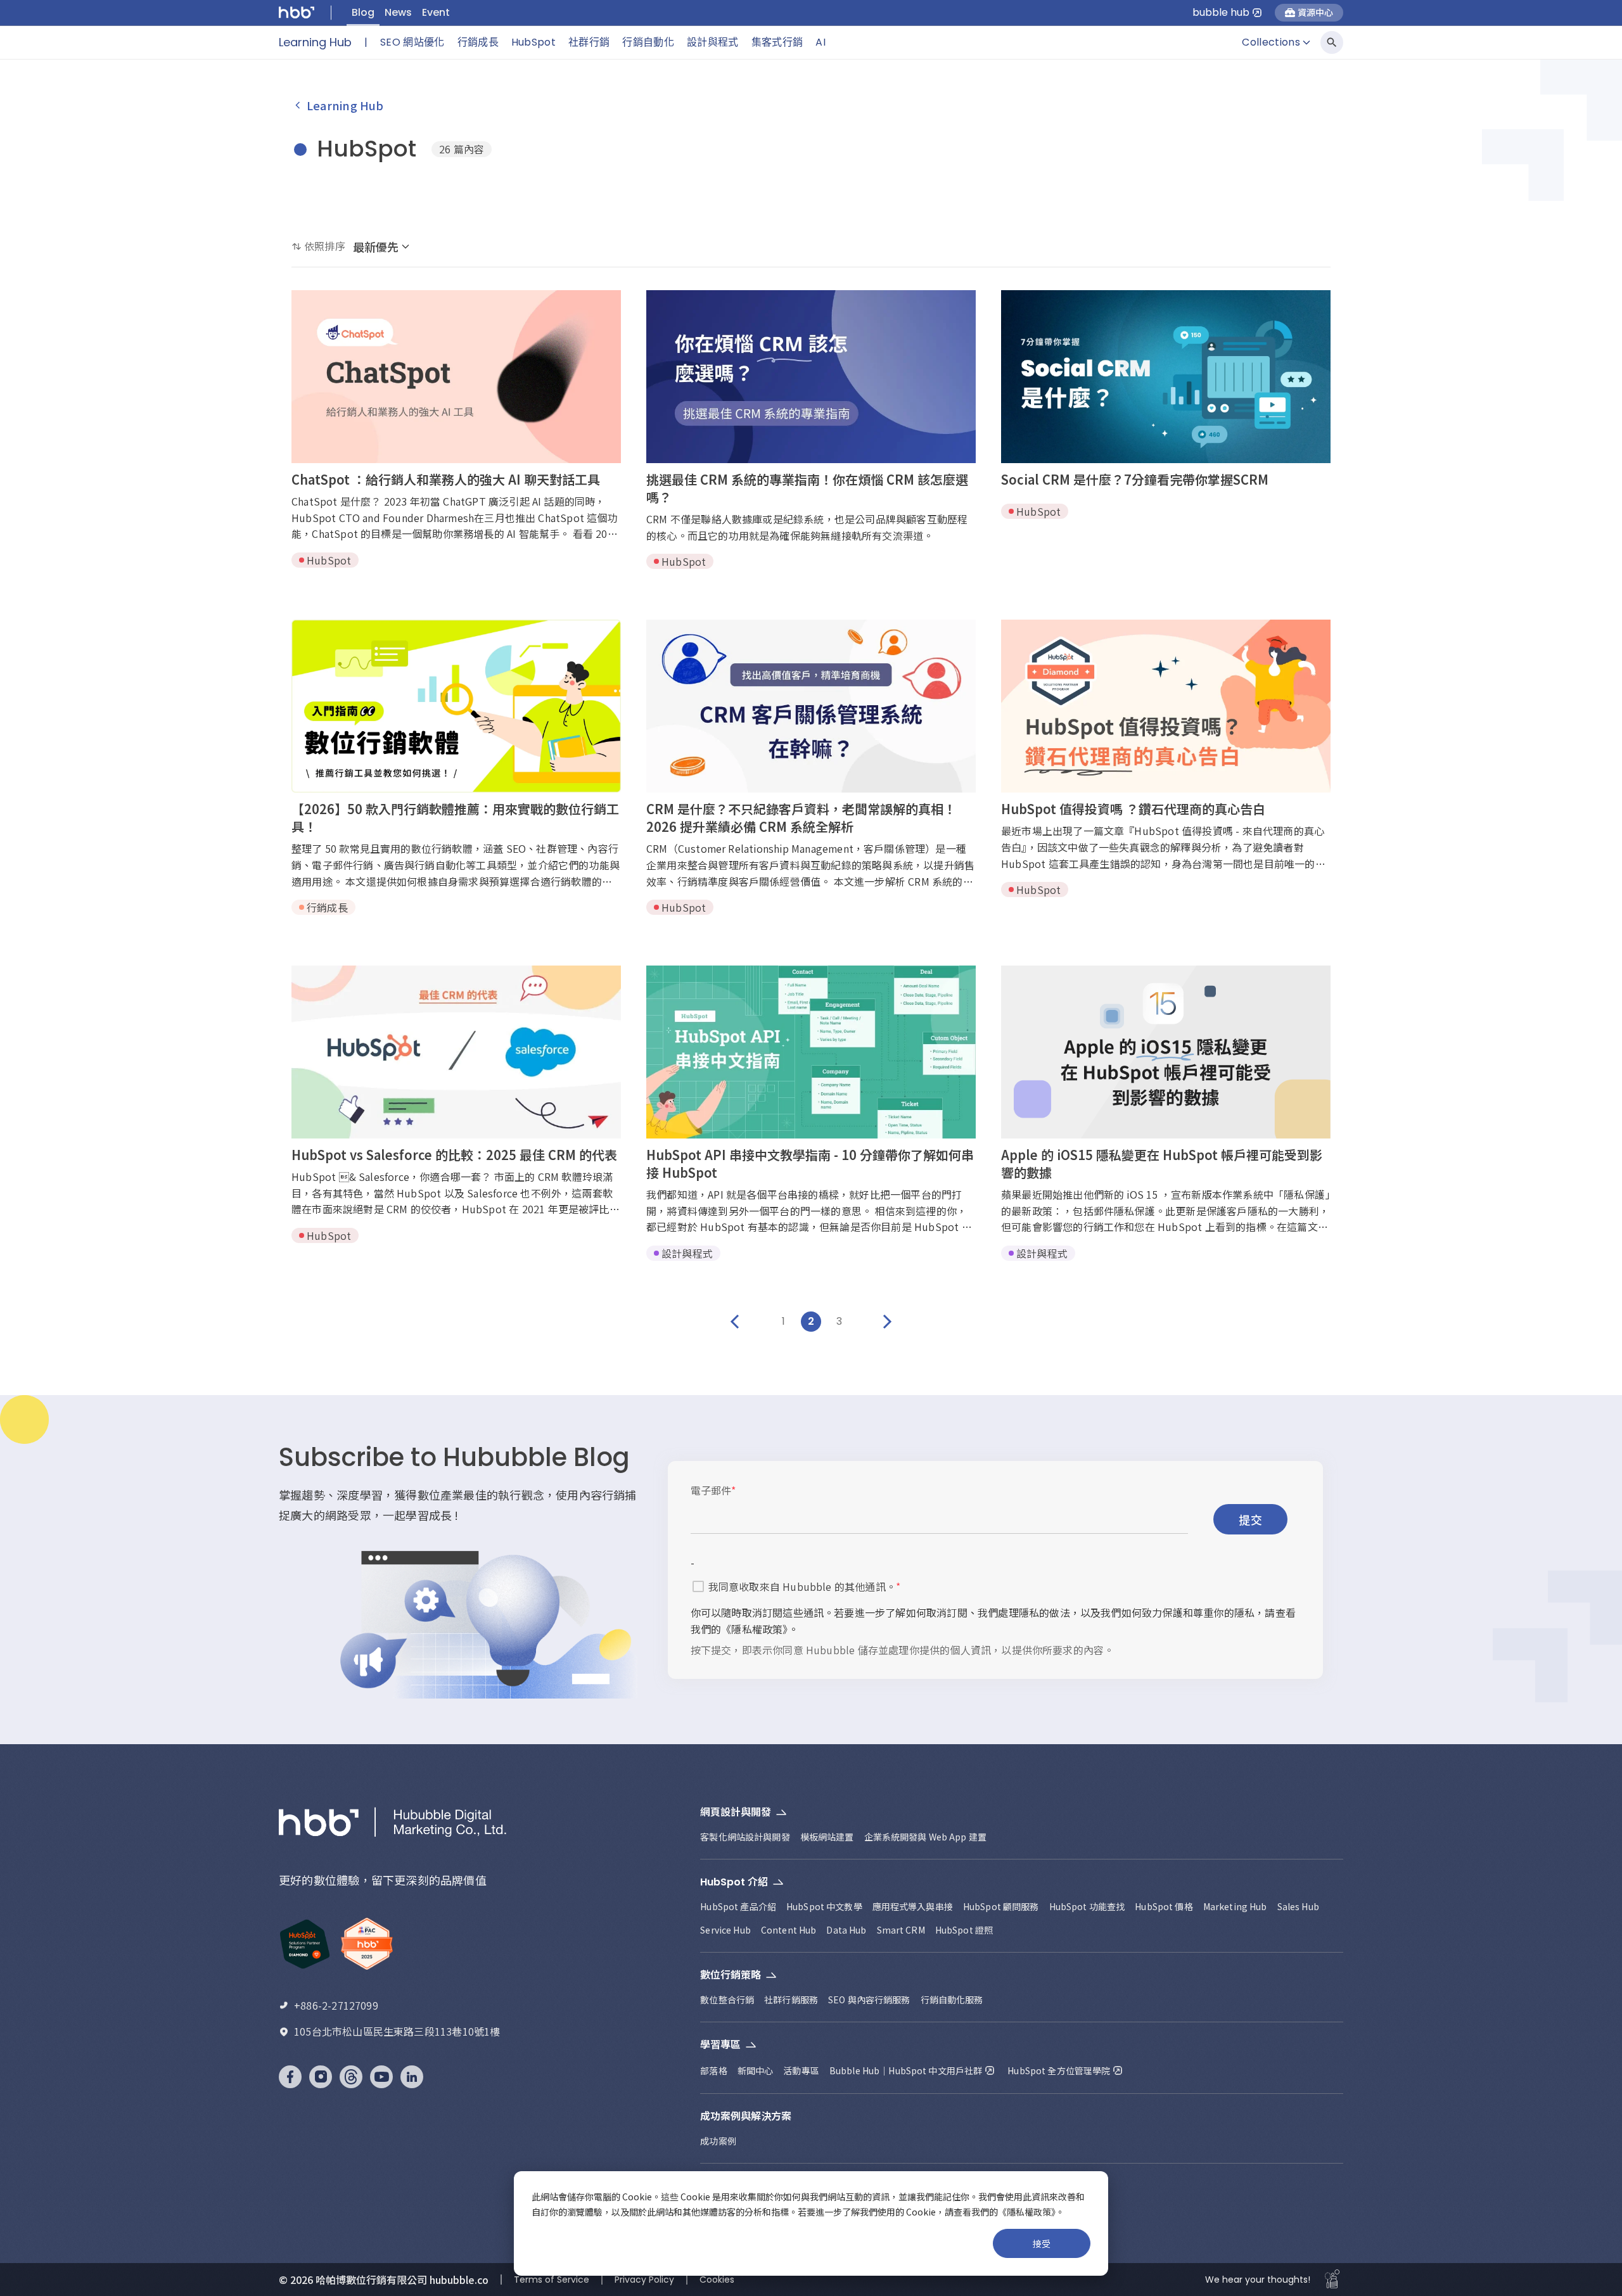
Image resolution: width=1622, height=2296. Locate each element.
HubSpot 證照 (964, 1930)
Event (436, 12)
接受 (1042, 2243)
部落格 (713, 2070)
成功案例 (718, 2141)
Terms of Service (552, 2280)
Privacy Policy (644, 2280)
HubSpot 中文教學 (824, 1906)
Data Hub (846, 1930)
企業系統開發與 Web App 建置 (926, 1837)
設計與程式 (713, 42)
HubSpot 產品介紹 (738, 1906)
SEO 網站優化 (412, 42)
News (398, 12)
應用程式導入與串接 (913, 1906)
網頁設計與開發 (736, 1812)
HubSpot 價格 (1164, 1906)
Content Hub (789, 1930)
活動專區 (801, 2070)
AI (821, 42)
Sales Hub (1298, 1906)
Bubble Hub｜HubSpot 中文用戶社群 (906, 2070)
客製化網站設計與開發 (745, 1837)
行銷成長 (478, 42)
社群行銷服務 (791, 1999)
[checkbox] (698, 1586)
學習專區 (720, 2045)
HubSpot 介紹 (734, 1882)
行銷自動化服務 (952, 1999)
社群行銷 (589, 42)
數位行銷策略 (731, 1975)
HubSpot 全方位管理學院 (1059, 2070)
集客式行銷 (777, 42)
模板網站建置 (827, 1837)
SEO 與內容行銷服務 (869, 1999)
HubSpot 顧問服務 (1001, 1906)
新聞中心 (756, 2070)
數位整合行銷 (727, 1999)
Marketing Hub (1235, 1906)
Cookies (717, 2280)
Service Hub (725, 1930)
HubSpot (533, 42)
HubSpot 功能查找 (1087, 1906)
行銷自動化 (648, 42)
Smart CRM (901, 1930)
